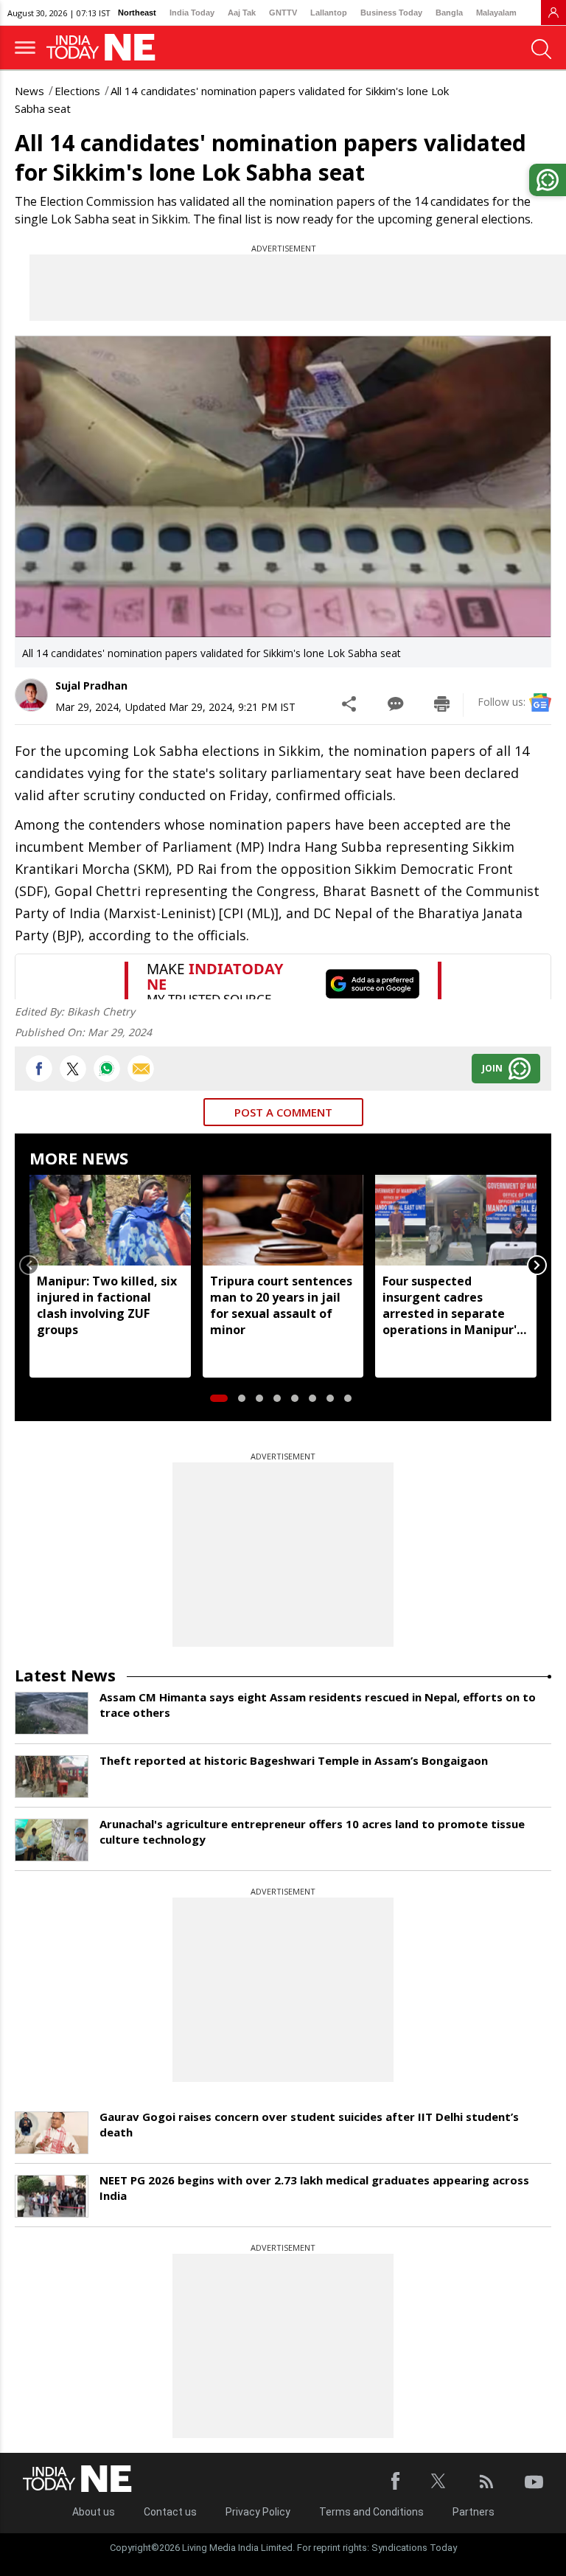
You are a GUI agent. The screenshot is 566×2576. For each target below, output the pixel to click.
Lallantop (329, 13)
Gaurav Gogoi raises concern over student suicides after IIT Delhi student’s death (309, 2124)
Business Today (391, 13)
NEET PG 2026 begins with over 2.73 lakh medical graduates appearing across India (314, 2188)
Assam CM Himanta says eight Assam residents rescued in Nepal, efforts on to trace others (318, 1705)
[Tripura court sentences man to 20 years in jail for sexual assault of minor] (283, 1220)
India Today (192, 13)
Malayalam (496, 13)
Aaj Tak (242, 13)
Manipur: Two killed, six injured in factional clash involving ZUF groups (107, 1305)
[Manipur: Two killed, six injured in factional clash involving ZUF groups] (110, 1220)
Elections (77, 91)
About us (94, 2512)
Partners (474, 2512)
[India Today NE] (105, 48)
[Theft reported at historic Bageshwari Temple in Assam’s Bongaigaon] (52, 1777)
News (29, 91)
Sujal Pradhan (91, 685)
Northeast (137, 13)
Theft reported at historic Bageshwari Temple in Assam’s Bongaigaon (294, 1760)
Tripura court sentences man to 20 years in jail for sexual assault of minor (281, 1305)
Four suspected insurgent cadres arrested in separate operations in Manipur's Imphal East (453, 1305)
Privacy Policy (258, 2512)
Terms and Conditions (371, 2512)
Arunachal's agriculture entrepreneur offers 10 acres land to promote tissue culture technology (312, 1832)
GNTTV (283, 13)
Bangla (449, 13)
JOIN (492, 1068)
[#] (107, 1069)
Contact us (170, 2512)
